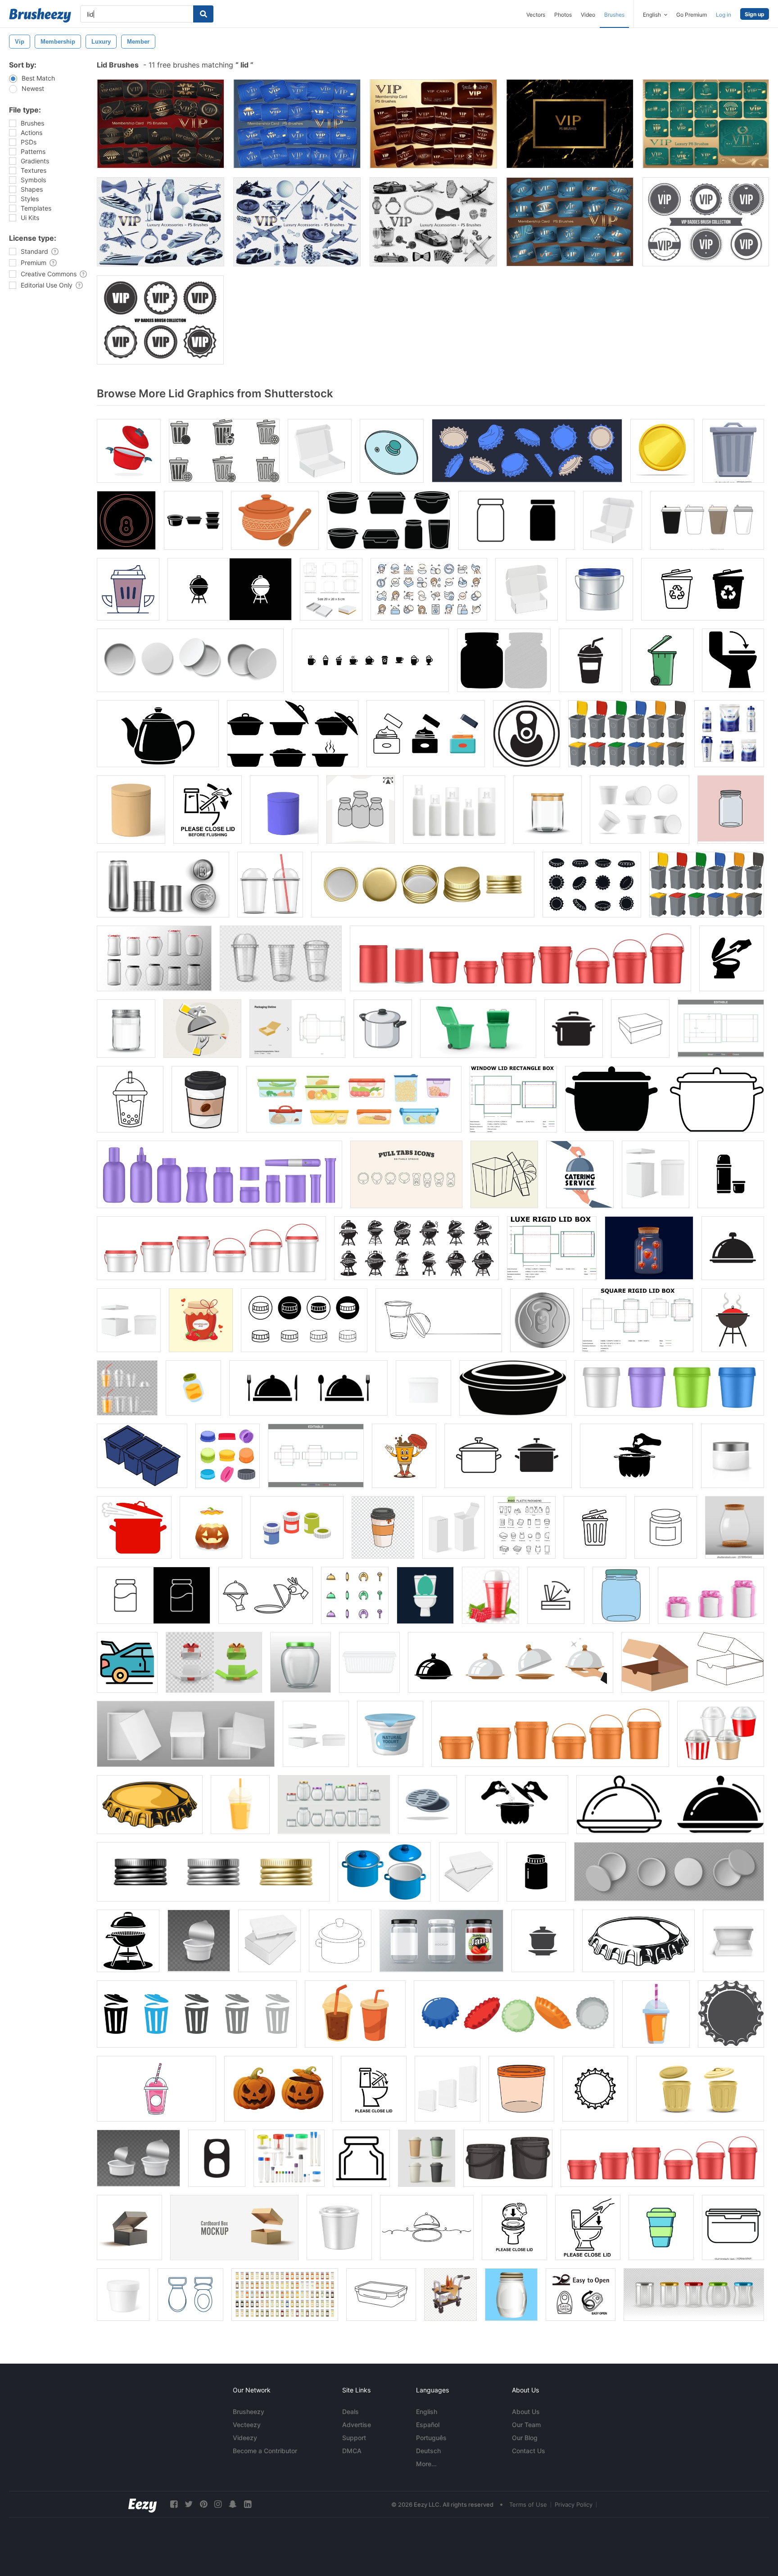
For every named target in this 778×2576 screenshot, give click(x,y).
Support (354, 2438)
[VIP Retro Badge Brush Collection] (160, 320)
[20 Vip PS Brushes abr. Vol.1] (570, 124)
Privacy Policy (574, 2504)
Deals (351, 2412)
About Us (526, 2412)
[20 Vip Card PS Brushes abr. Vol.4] (297, 124)
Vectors (536, 15)
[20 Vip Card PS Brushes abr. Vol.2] (433, 124)
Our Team (526, 2425)
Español (428, 2425)
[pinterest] (204, 2504)
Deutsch (428, 2451)
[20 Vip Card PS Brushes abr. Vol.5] (706, 124)
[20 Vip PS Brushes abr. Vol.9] (161, 222)
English (427, 2412)
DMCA (352, 2451)
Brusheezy (249, 2412)
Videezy (245, 2438)
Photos (563, 15)
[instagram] (218, 2504)
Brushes (614, 15)
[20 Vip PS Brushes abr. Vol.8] (297, 222)
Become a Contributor (265, 2451)
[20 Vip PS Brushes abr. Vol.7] (433, 222)
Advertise (357, 2425)
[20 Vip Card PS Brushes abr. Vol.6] (570, 222)
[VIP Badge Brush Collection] (706, 222)
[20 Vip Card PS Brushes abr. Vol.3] (161, 124)
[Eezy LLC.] (142, 2504)
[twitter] (189, 2504)
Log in (724, 15)
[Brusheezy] (40, 15)
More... (426, 2464)
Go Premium (692, 15)
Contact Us (529, 2451)
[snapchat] (233, 2504)
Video (588, 15)
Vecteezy (247, 2425)
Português (431, 2438)
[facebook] (174, 2504)
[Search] (203, 14)
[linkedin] (248, 2504)
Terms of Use (528, 2504)
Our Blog (525, 2438)
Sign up (755, 14)
